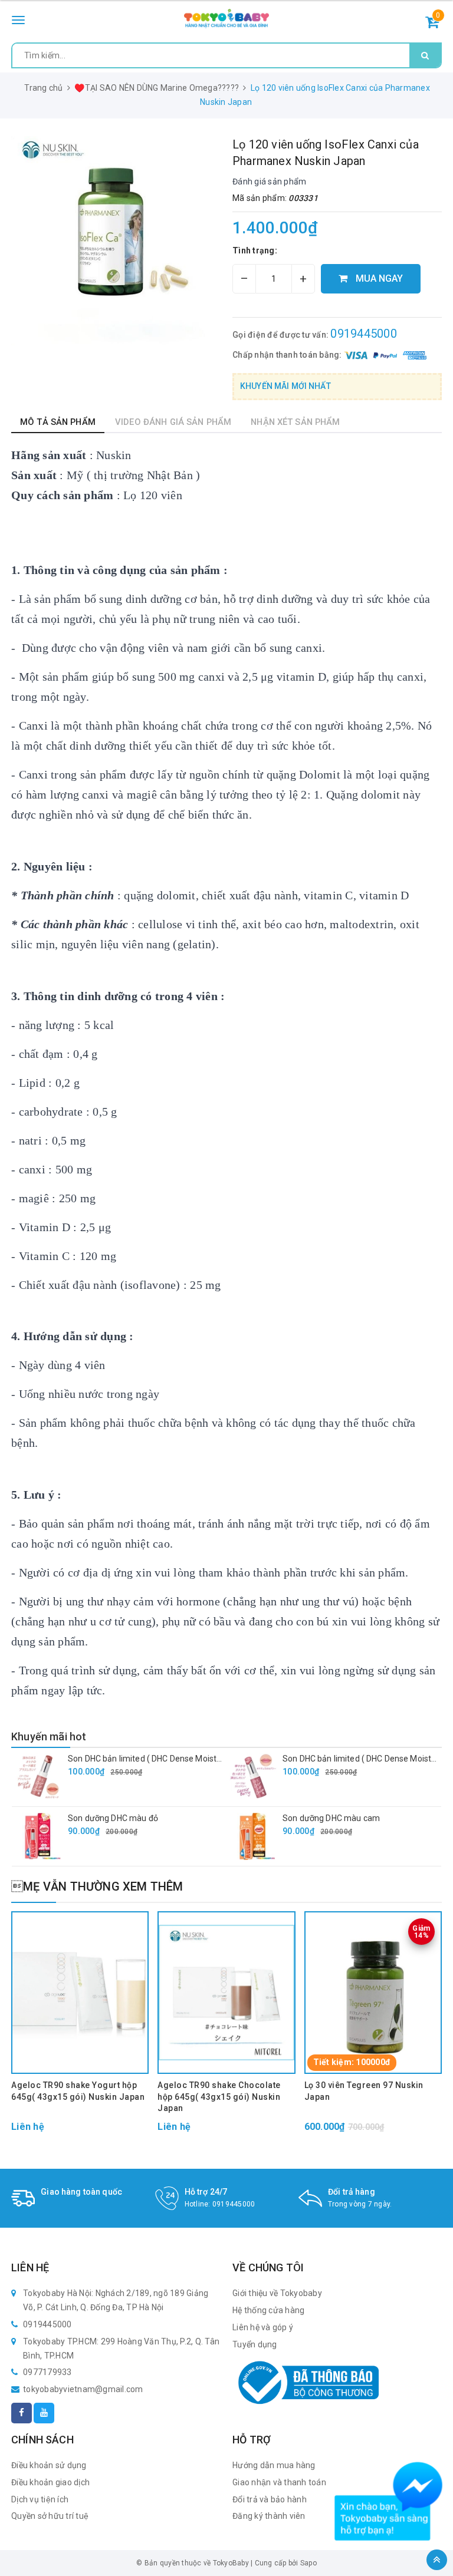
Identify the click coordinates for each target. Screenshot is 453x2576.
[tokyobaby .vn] (227, 19)
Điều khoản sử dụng (49, 2465)
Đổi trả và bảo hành (270, 2499)
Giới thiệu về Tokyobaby (277, 2293)
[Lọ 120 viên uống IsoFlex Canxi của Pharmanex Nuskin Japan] (116, 241)
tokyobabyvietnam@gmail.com (83, 2389)
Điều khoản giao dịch (50, 2482)
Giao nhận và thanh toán (279, 2482)
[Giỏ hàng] (432, 24)
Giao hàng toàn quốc (81, 2192)
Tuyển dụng (255, 2344)
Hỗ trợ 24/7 (206, 2192)
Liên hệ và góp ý (263, 2327)
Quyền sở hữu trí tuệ (50, 2516)
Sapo (308, 2563)
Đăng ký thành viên (269, 2516)
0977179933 (47, 2372)
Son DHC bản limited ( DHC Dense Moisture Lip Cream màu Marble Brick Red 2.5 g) (223, 1759)
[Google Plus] (44, 2413)
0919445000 (364, 334)
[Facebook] (22, 2413)
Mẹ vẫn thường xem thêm (97, 1886)
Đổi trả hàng (352, 2192)
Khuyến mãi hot (49, 1736)
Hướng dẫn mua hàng (274, 2465)
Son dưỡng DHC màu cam (331, 1818)
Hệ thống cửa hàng (268, 2310)
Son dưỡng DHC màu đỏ (113, 1818)
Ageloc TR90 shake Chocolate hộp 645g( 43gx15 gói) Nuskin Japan (219, 2097)
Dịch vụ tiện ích (40, 2499)
